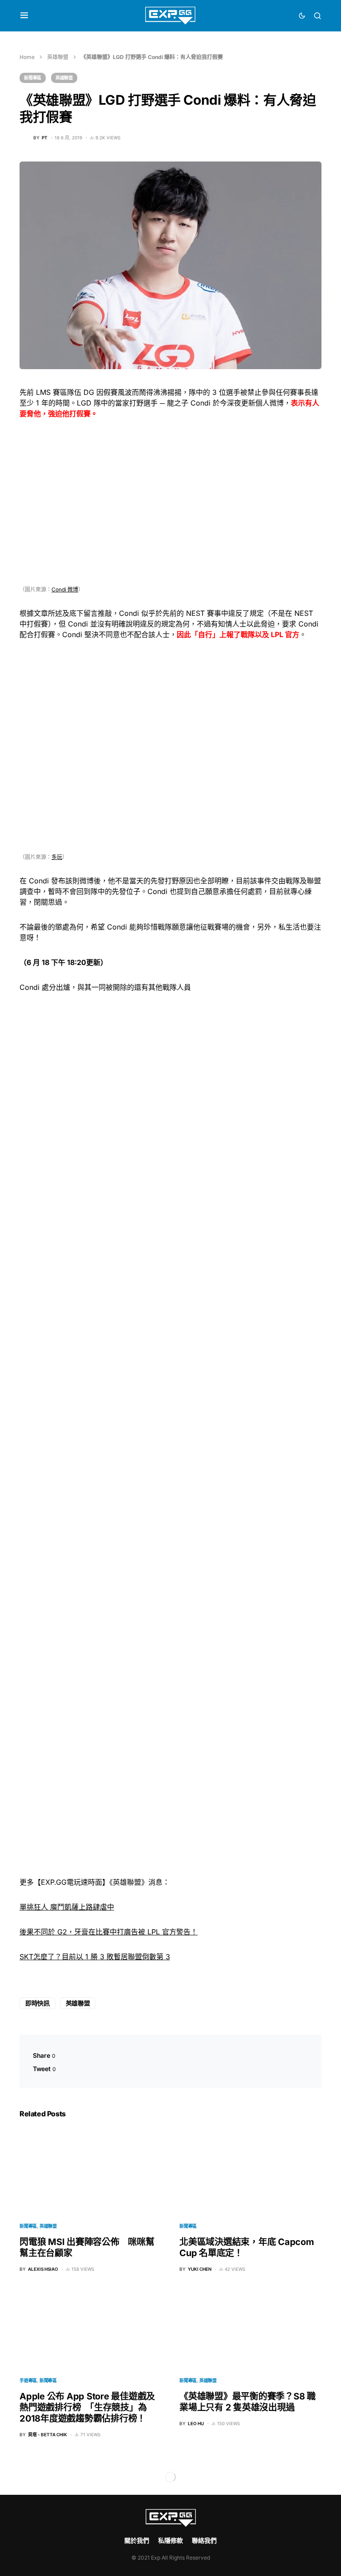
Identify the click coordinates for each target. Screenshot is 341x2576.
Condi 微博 (65, 589)
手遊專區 (28, 2380)
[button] (24, 16)
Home (27, 57)
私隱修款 (170, 2540)
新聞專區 (33, 78)
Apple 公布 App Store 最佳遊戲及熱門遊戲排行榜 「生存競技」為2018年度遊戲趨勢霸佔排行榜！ (87, 2407)
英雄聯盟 (58, 57)
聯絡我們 (204, 2540)
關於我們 (137, 2540)
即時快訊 (38, 2003)
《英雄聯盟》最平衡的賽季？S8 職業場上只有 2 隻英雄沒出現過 (248, 2402)
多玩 (57, 857)
